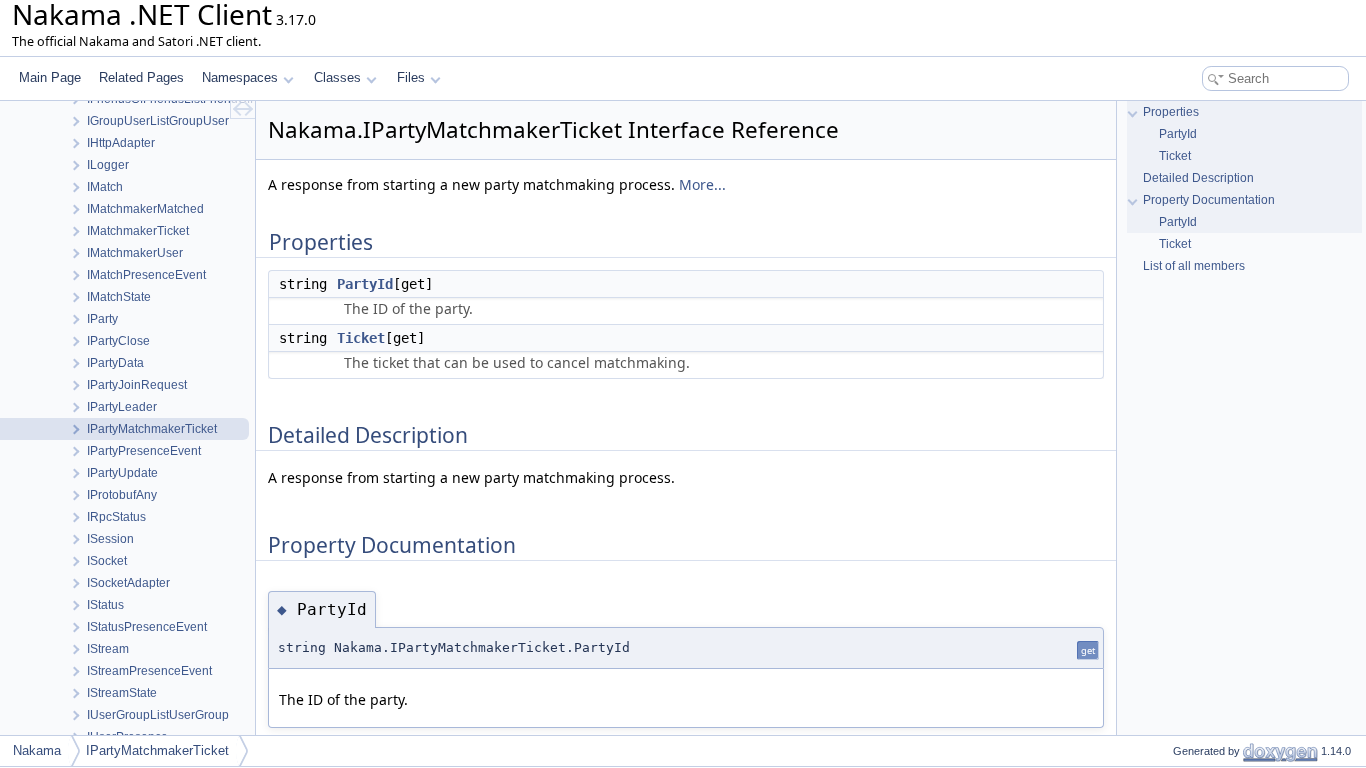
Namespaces (240, 77)
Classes (337, 77)
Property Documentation (1209, 200)
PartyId (365, 284)
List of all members (1194, 266)
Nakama (37, 750)
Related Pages (141, 77)
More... (702, 184)
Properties (1171, 112)
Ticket (361, 338)
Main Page (50, 77)
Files (411, 77)
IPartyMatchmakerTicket (157, 750)
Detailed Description (1198, 178)
